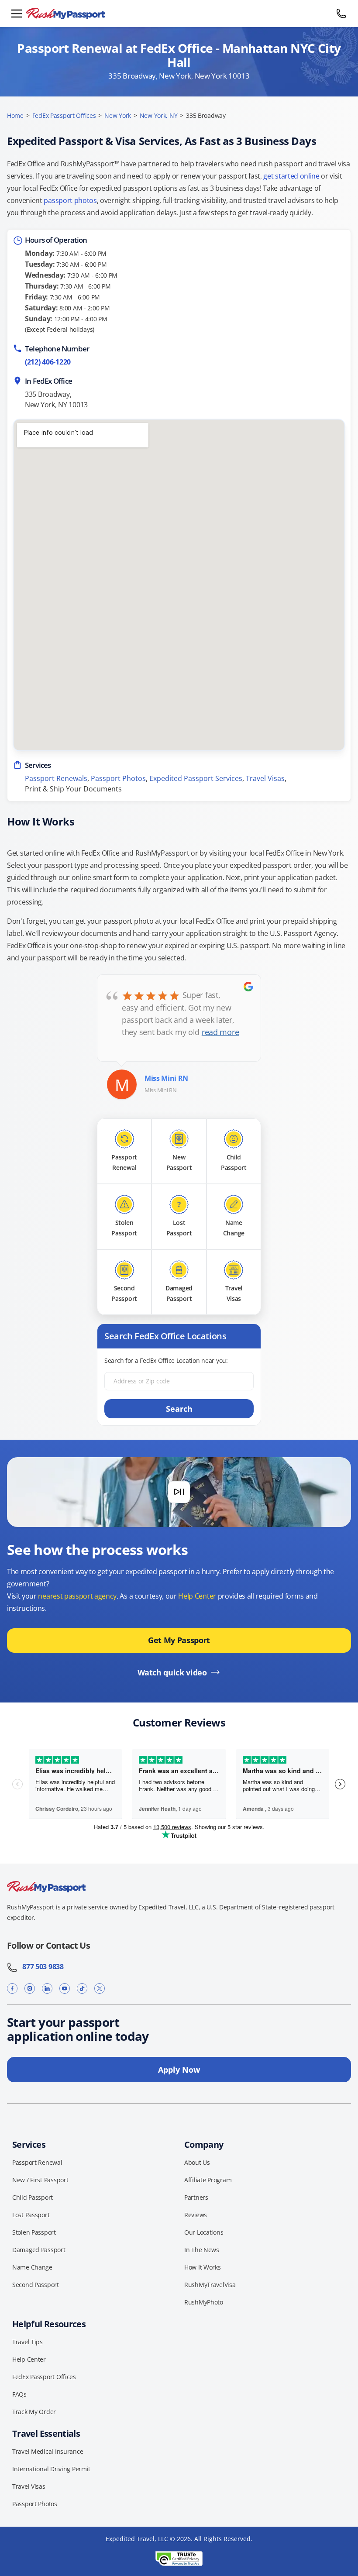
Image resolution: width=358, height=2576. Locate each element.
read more (220, 1032)
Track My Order (34, 2412)
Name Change (32, 2267)
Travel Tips (28, 2342)
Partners (196, 2197)
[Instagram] (30, 1989)
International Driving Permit (51, 2469)
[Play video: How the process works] (179, 1492)
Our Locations (204, 2232)
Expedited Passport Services (196, 778)
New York (118, 115)
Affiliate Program (208, 2180)
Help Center (197, 1596)
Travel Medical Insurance (48, 2451)
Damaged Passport (39, 2250)
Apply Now (179, 2070)
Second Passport (36, 2285)
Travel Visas (265, 778)
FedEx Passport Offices (64, 115)
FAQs (19, 2394)
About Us (197, 2162)
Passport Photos (118, 778)
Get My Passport (179, 1640)
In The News (202, 2250)
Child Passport (33, 2197)
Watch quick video (172, 1672)
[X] (100, 1989)
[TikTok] (82, 1989)
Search (179, 1409)
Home (15, 115)
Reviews (196, 2215)
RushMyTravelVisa (210, 2285)
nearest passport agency (77, 1596)
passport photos (70, 200)
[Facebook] (12, 1989)
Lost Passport (31, 2215)
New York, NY (159, 115)
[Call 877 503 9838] (341, 14)
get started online (291, 176)
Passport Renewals (56, 778)
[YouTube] (65, 1989)
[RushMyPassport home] (179, 14)
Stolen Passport (34, 2232)
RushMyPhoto (204, 2302)
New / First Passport (40, 2180)
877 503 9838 (41, 1967)
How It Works (203, 2267)
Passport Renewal (37, 2162)
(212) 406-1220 (48, 362)
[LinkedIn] (47, 1989)
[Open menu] (17, 14)
